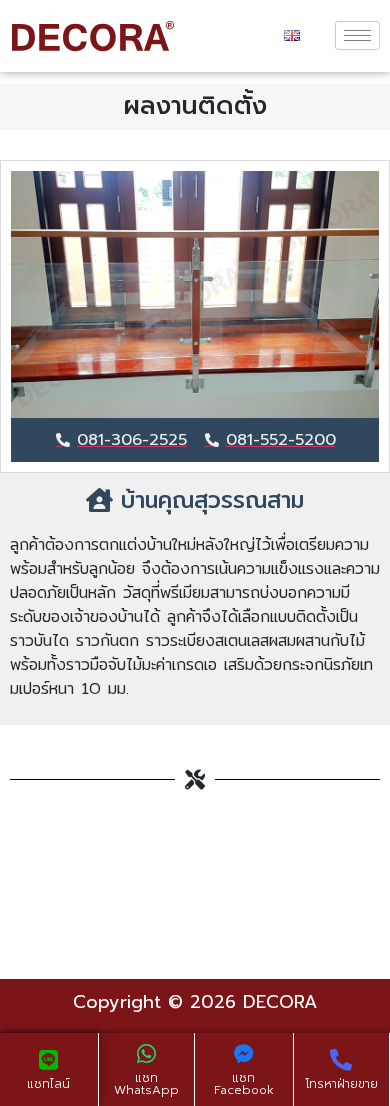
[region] (195, 294)
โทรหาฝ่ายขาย (341, 1084)
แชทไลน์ (48, 1084)
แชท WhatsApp (146, 1084)
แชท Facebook (244, 1084)
